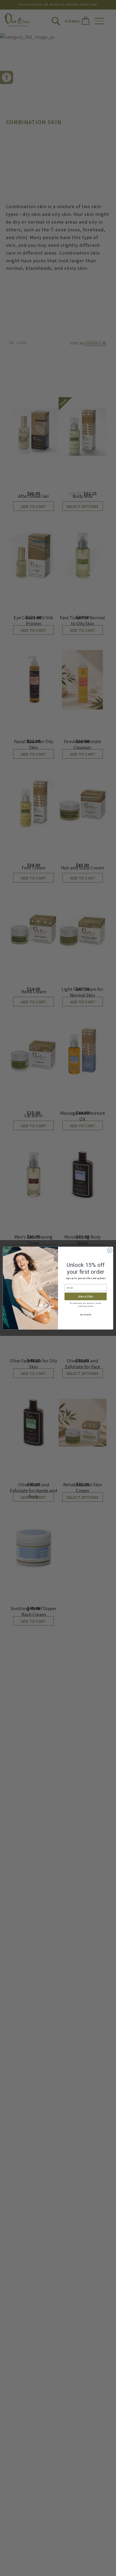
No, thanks (86, 1314)
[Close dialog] (110, 1250)
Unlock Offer (86, 1296)
